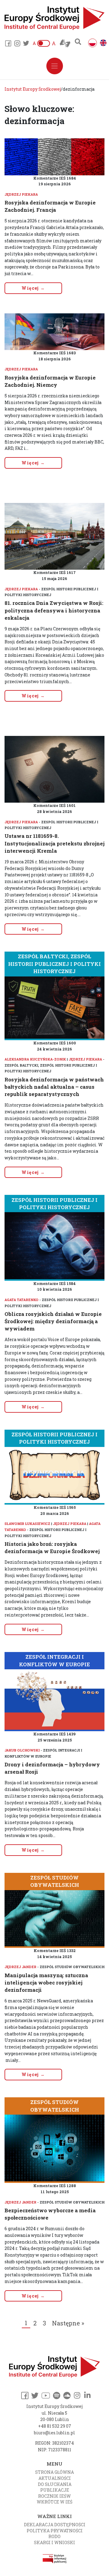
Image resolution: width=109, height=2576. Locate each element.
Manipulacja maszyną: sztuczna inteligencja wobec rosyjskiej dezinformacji (46, 1983)
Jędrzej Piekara (21, 194)
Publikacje (55, 2490)
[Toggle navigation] (55, 66)
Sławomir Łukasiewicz (27, 1524)
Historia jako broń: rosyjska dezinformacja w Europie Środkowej (52, 1548)
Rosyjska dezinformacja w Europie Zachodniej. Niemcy (50, 381)
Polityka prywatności (55, 2531)
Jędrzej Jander (20, 1967)
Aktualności (55, 2478)
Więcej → (33, 288)
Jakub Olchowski (22, 1750)
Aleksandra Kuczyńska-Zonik (35, 1059)
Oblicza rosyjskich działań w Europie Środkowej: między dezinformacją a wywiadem (53, 1321)
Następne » (68, 2323)
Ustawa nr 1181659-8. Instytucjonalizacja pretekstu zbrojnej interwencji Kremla (54, 843)
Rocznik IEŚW (54, 2496)
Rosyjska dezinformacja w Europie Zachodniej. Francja (50, 206)
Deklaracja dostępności (55, 2525)
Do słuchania (55, 2484)
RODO (54, 2536)
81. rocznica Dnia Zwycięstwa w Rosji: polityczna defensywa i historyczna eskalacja (54, 610)
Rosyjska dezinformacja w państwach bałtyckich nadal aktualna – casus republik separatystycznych (54, 1087)
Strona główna (54, 2472)
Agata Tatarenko (21, 1300)
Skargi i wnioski (54, 2542)
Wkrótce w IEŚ (54, 2502)
